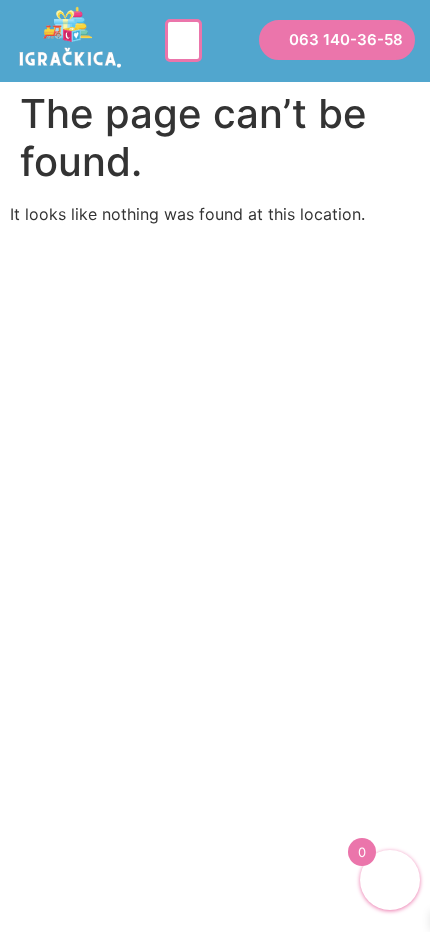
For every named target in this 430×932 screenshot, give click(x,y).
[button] (184, 41)
